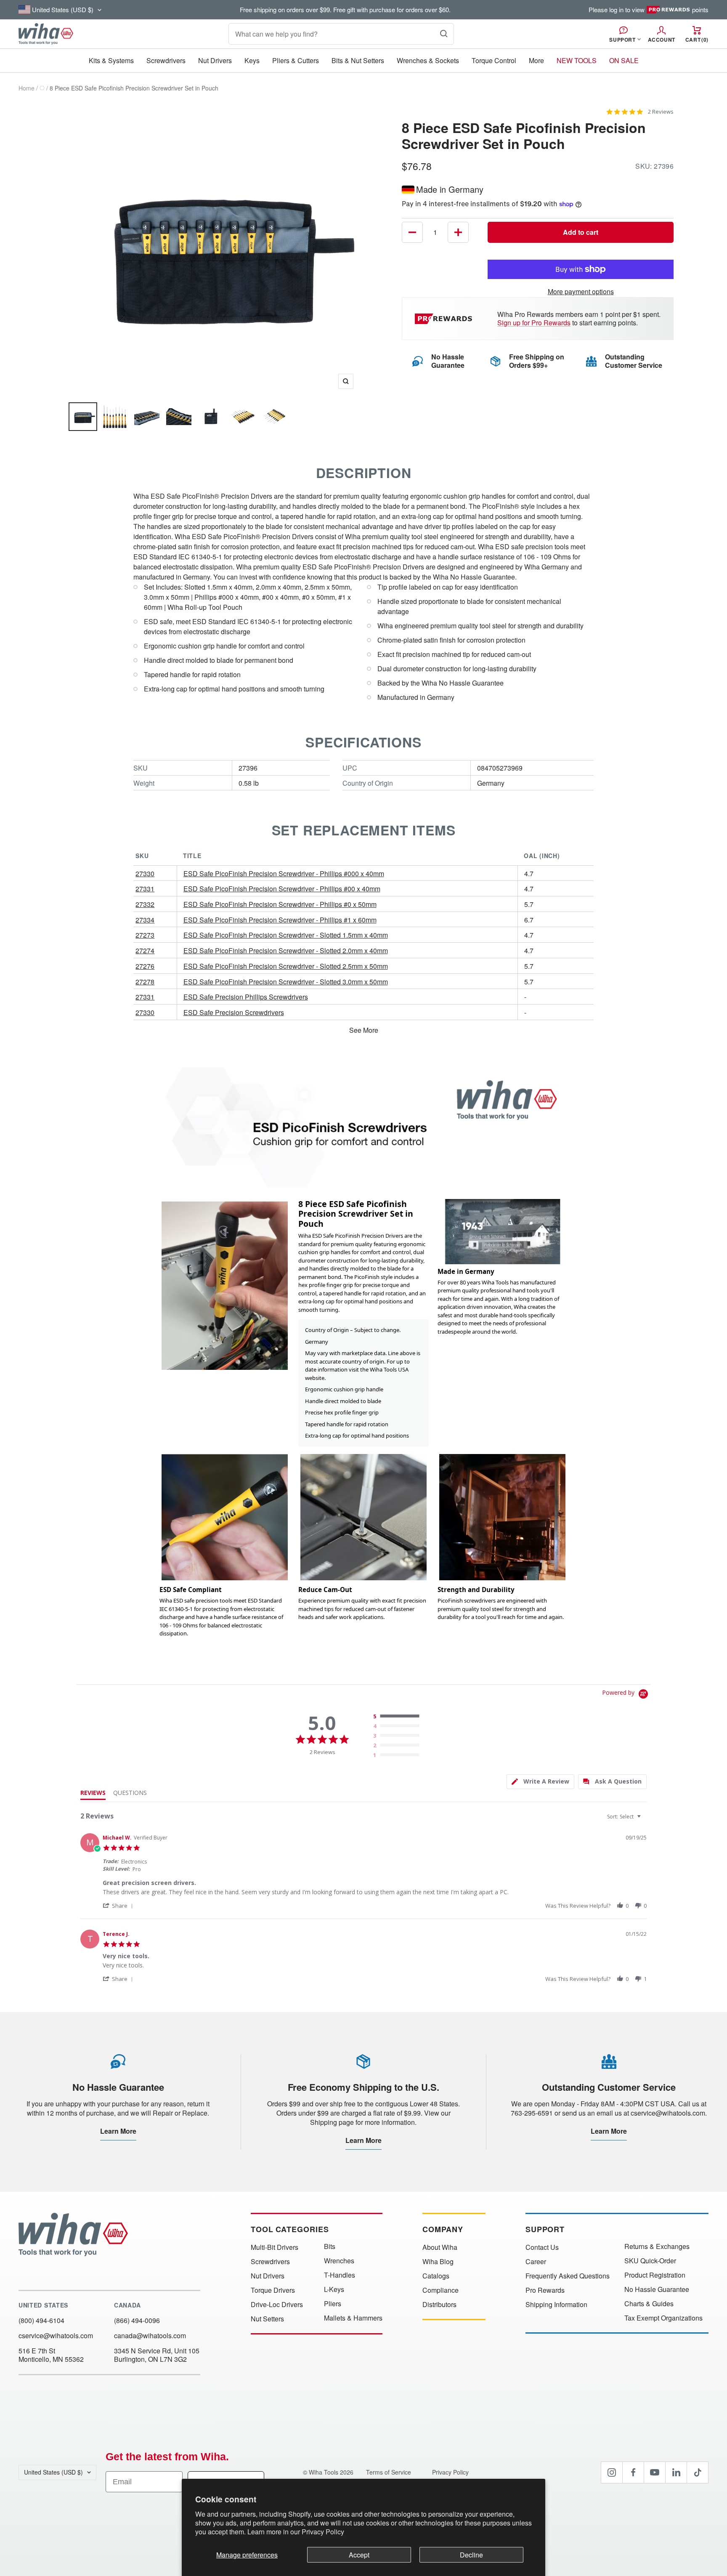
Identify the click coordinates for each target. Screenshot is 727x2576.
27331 (145, 889)
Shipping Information (556, 2305)
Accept (359, 2555)
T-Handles (340, 2275)
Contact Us (542, 2247)
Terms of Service (389, 2472)
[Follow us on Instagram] (612, 2472)
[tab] (540, 1782)
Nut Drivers (215, 60)
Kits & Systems (111, 60)
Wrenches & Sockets (428, 60)
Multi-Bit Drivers (275, 2247)
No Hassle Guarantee (657, 2289)
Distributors (439, 2305)
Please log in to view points (649, 10)
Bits (330, 2246)
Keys (252, 60)
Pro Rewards (545, 2290)
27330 (145, 873)
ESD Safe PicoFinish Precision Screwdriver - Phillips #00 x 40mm (282, 889)
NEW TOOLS (577, 60)
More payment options (581, 291)
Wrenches (339, 2261)
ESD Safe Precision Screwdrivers (234, 1012)
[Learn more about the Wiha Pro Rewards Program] (445, 319)
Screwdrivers (166, 60)
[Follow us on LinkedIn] (676, 2472)
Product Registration (655, 2275)
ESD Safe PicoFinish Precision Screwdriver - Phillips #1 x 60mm (280, 920)
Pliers (333, 2304)
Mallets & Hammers (353, 2318)
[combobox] (625, 1817)
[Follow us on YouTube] (655, 2472)
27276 (145, 966)
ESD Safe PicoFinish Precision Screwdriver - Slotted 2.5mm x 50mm (286, 966)
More (536, 60)
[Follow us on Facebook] (633, 2472)
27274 (145, 950)
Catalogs (436, 2276)
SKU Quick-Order (650, 2261)
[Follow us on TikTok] (698, 2472)
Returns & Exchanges (657, 2246)
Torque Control (494, 60)
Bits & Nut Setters (358, 60)
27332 (145, 904)
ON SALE (624, 60)
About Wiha (440, 2247)
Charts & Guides (649, 2304)
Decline (471, 2555)
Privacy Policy (323, 2532)
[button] (119, 1905)
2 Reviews (661, 112)
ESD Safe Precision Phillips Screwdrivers (246, 997)
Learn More (118, 2131)
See (355, 1030)
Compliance (440, 2290)
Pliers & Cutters (296, 60)
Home (27, 88)
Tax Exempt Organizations (663, 2318)
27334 (145, 920)
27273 (145, 935)
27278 (145, 982)
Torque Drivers (273, 2290)
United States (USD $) (53, 2472)
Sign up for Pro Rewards (534, 323)
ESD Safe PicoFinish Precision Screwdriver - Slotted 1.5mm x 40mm (286, 935)
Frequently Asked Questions (568, 2276)
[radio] (398, 1717)
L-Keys (334, 2289)
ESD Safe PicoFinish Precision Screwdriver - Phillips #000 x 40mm (284, 873)
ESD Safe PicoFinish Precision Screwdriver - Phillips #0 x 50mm (280, 904)
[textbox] (645, 1820)
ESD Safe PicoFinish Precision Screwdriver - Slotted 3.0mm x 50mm (286, 982)
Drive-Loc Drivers (277, 2305)
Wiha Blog (438, 2262)
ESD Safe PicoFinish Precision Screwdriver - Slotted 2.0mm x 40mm (286, 950)
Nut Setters (267, 2319)
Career (536, 2262)
